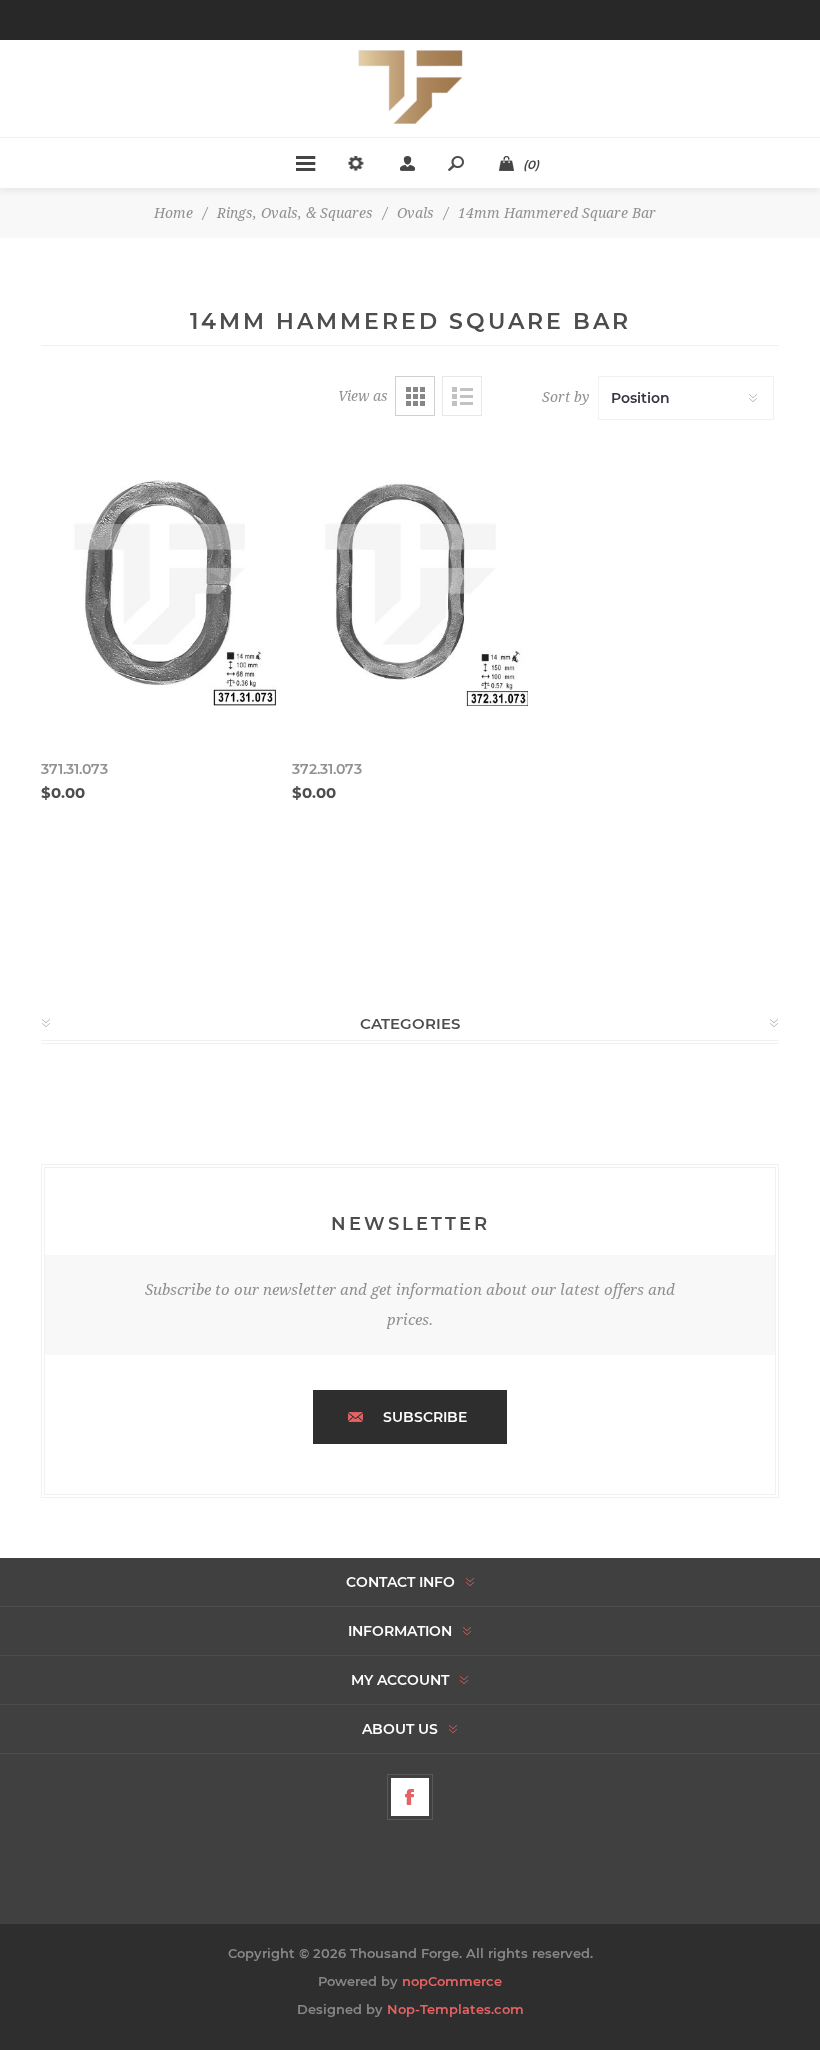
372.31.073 (327, 769)
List (462, 396)
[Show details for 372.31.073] (410, 587)
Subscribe (425, 1417)
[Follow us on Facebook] (410, 1797)
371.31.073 (74, 769)
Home (173, 213)
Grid (415, 396)
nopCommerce (452, 1981)
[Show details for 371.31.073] (159, 587)
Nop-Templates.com (455, 2009)
